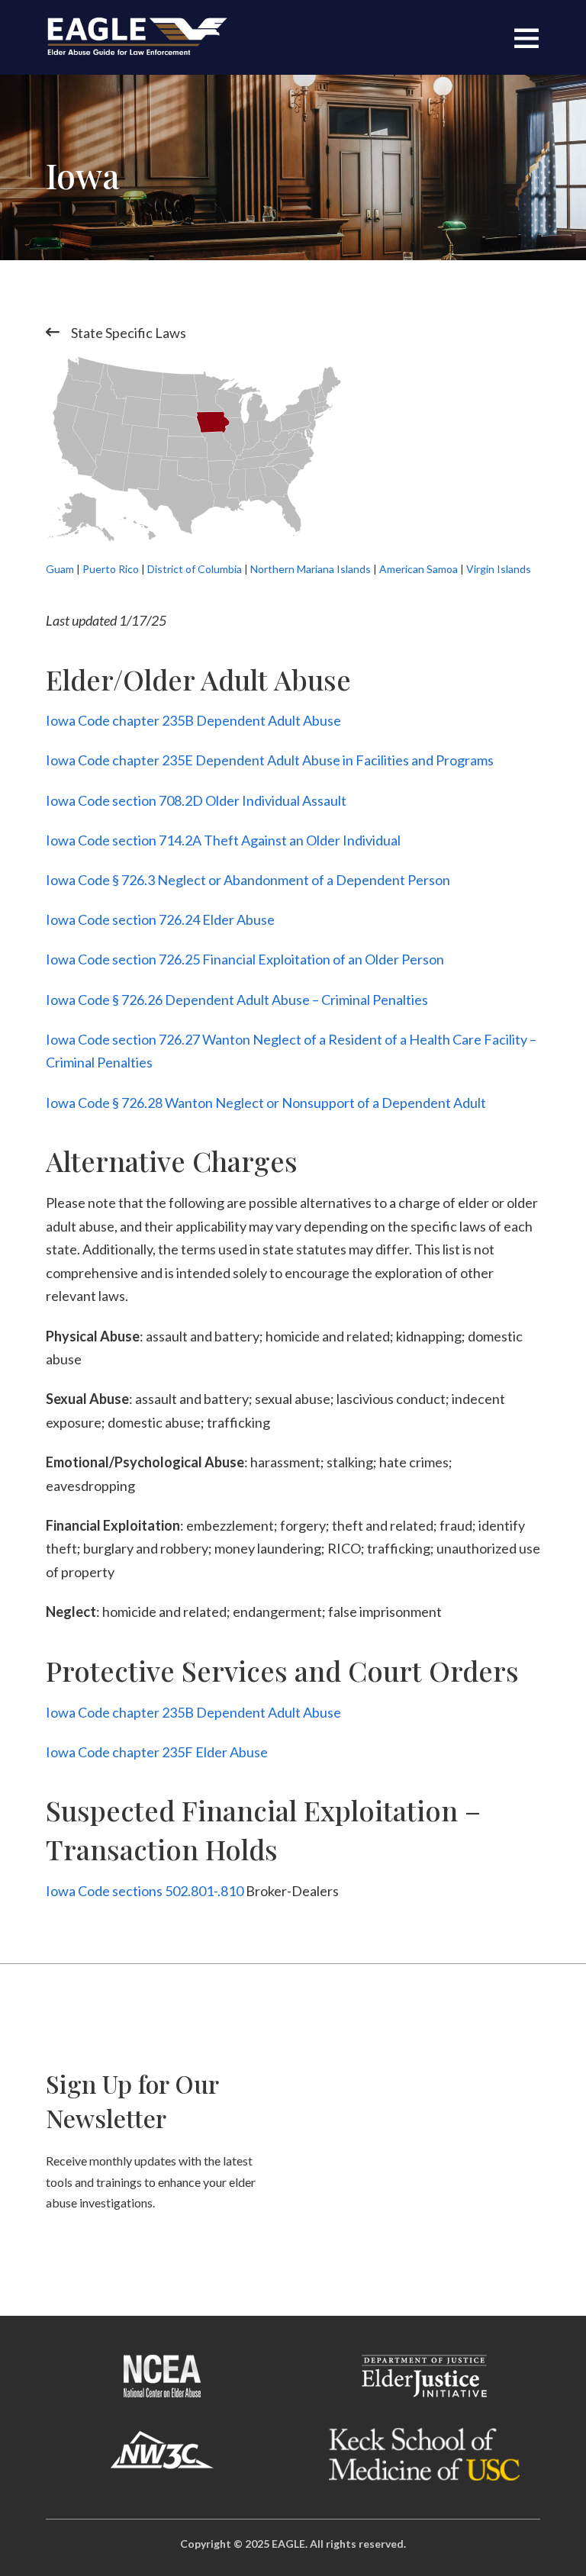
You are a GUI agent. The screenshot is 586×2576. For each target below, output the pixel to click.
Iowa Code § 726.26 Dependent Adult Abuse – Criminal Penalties (237, 1000)
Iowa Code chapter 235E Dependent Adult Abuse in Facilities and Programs (270, 760)
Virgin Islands (499, 569)
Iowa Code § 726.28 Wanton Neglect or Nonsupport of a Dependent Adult (266, 1103)
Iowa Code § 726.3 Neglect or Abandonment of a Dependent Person (248, 880)
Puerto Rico (111, 569)
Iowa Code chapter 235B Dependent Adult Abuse (193, 720)
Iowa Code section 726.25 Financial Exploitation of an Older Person (245, 959)
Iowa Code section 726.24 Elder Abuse (160, 919)
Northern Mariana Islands (311, 569)
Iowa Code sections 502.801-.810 (145, 1891)
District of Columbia (195, 569)
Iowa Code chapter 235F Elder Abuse (157, 1752)
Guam (60, 569)
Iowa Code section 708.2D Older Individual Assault (196, 800)
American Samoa (419, 569)
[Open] (526, 37)
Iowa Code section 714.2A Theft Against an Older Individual (223, 840)
